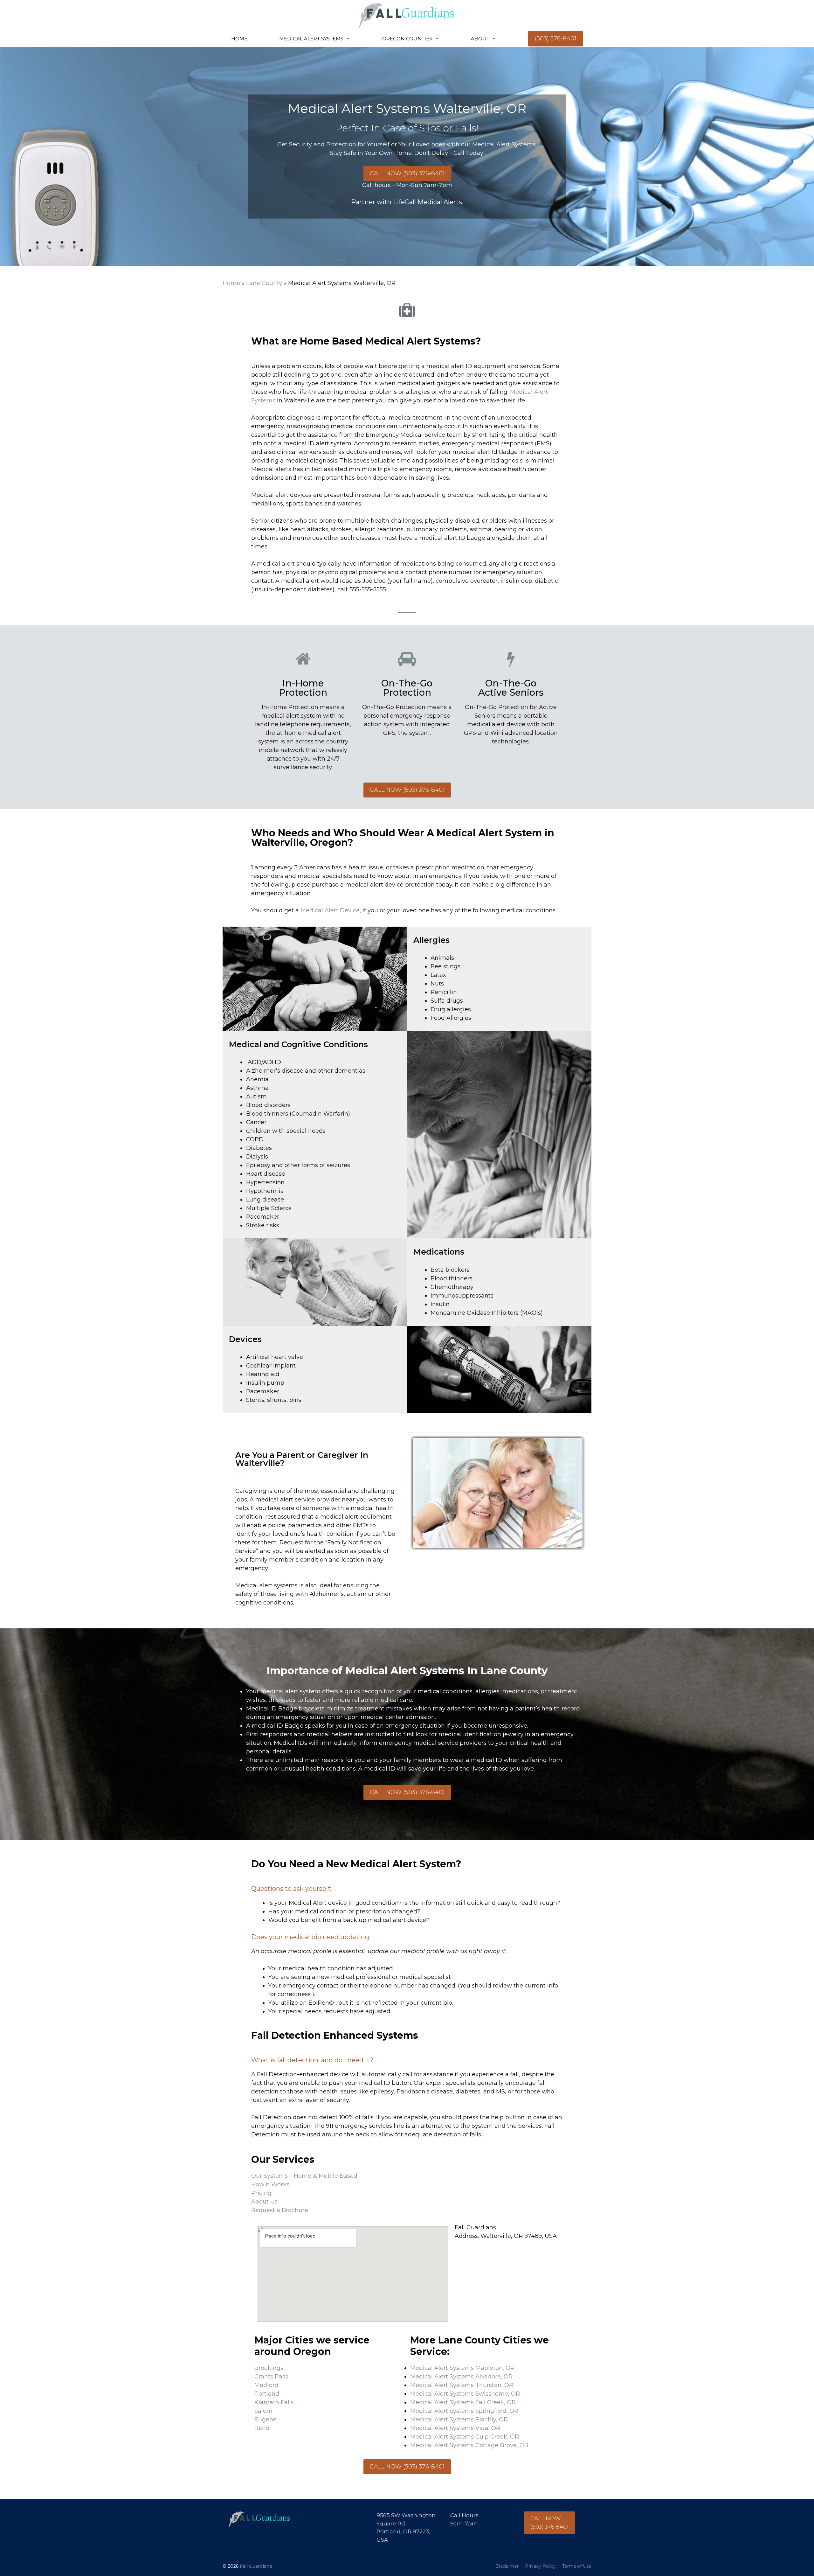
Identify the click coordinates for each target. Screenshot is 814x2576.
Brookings (269, 2368)
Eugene (266, 2419)
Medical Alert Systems (311, 39)
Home (239, 39)
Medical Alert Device (330, 910)
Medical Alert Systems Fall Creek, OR (463, 2402)
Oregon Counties (407, 39)
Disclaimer (507, 2566)
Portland (267, 2394)
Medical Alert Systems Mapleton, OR (462, 2368)
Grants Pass (271, 2377)
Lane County (264, 283)
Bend (262, 2428)
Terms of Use (577, 2566)
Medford (266, 2385)
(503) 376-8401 (555, 38)
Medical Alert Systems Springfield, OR (464, 2411)
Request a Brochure (280, 2210)
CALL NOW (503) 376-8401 (407, 173)
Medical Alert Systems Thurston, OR (462, 2385)
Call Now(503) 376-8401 (549, 2523)
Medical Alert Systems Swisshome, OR (465, 2394)
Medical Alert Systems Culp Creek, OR (465, 2437)
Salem (263, 2411)
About (480, 39)
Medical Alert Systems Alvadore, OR (461, 2377)
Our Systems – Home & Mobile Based (304, 2176)
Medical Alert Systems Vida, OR (455, 2428)
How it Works (270, 2184)
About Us (264, 2202)
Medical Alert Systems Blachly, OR (459, 2419)
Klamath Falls (274, 2402)
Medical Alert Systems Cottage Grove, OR (469, 2445)
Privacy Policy (540, 2566)
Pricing (261, 2193)
